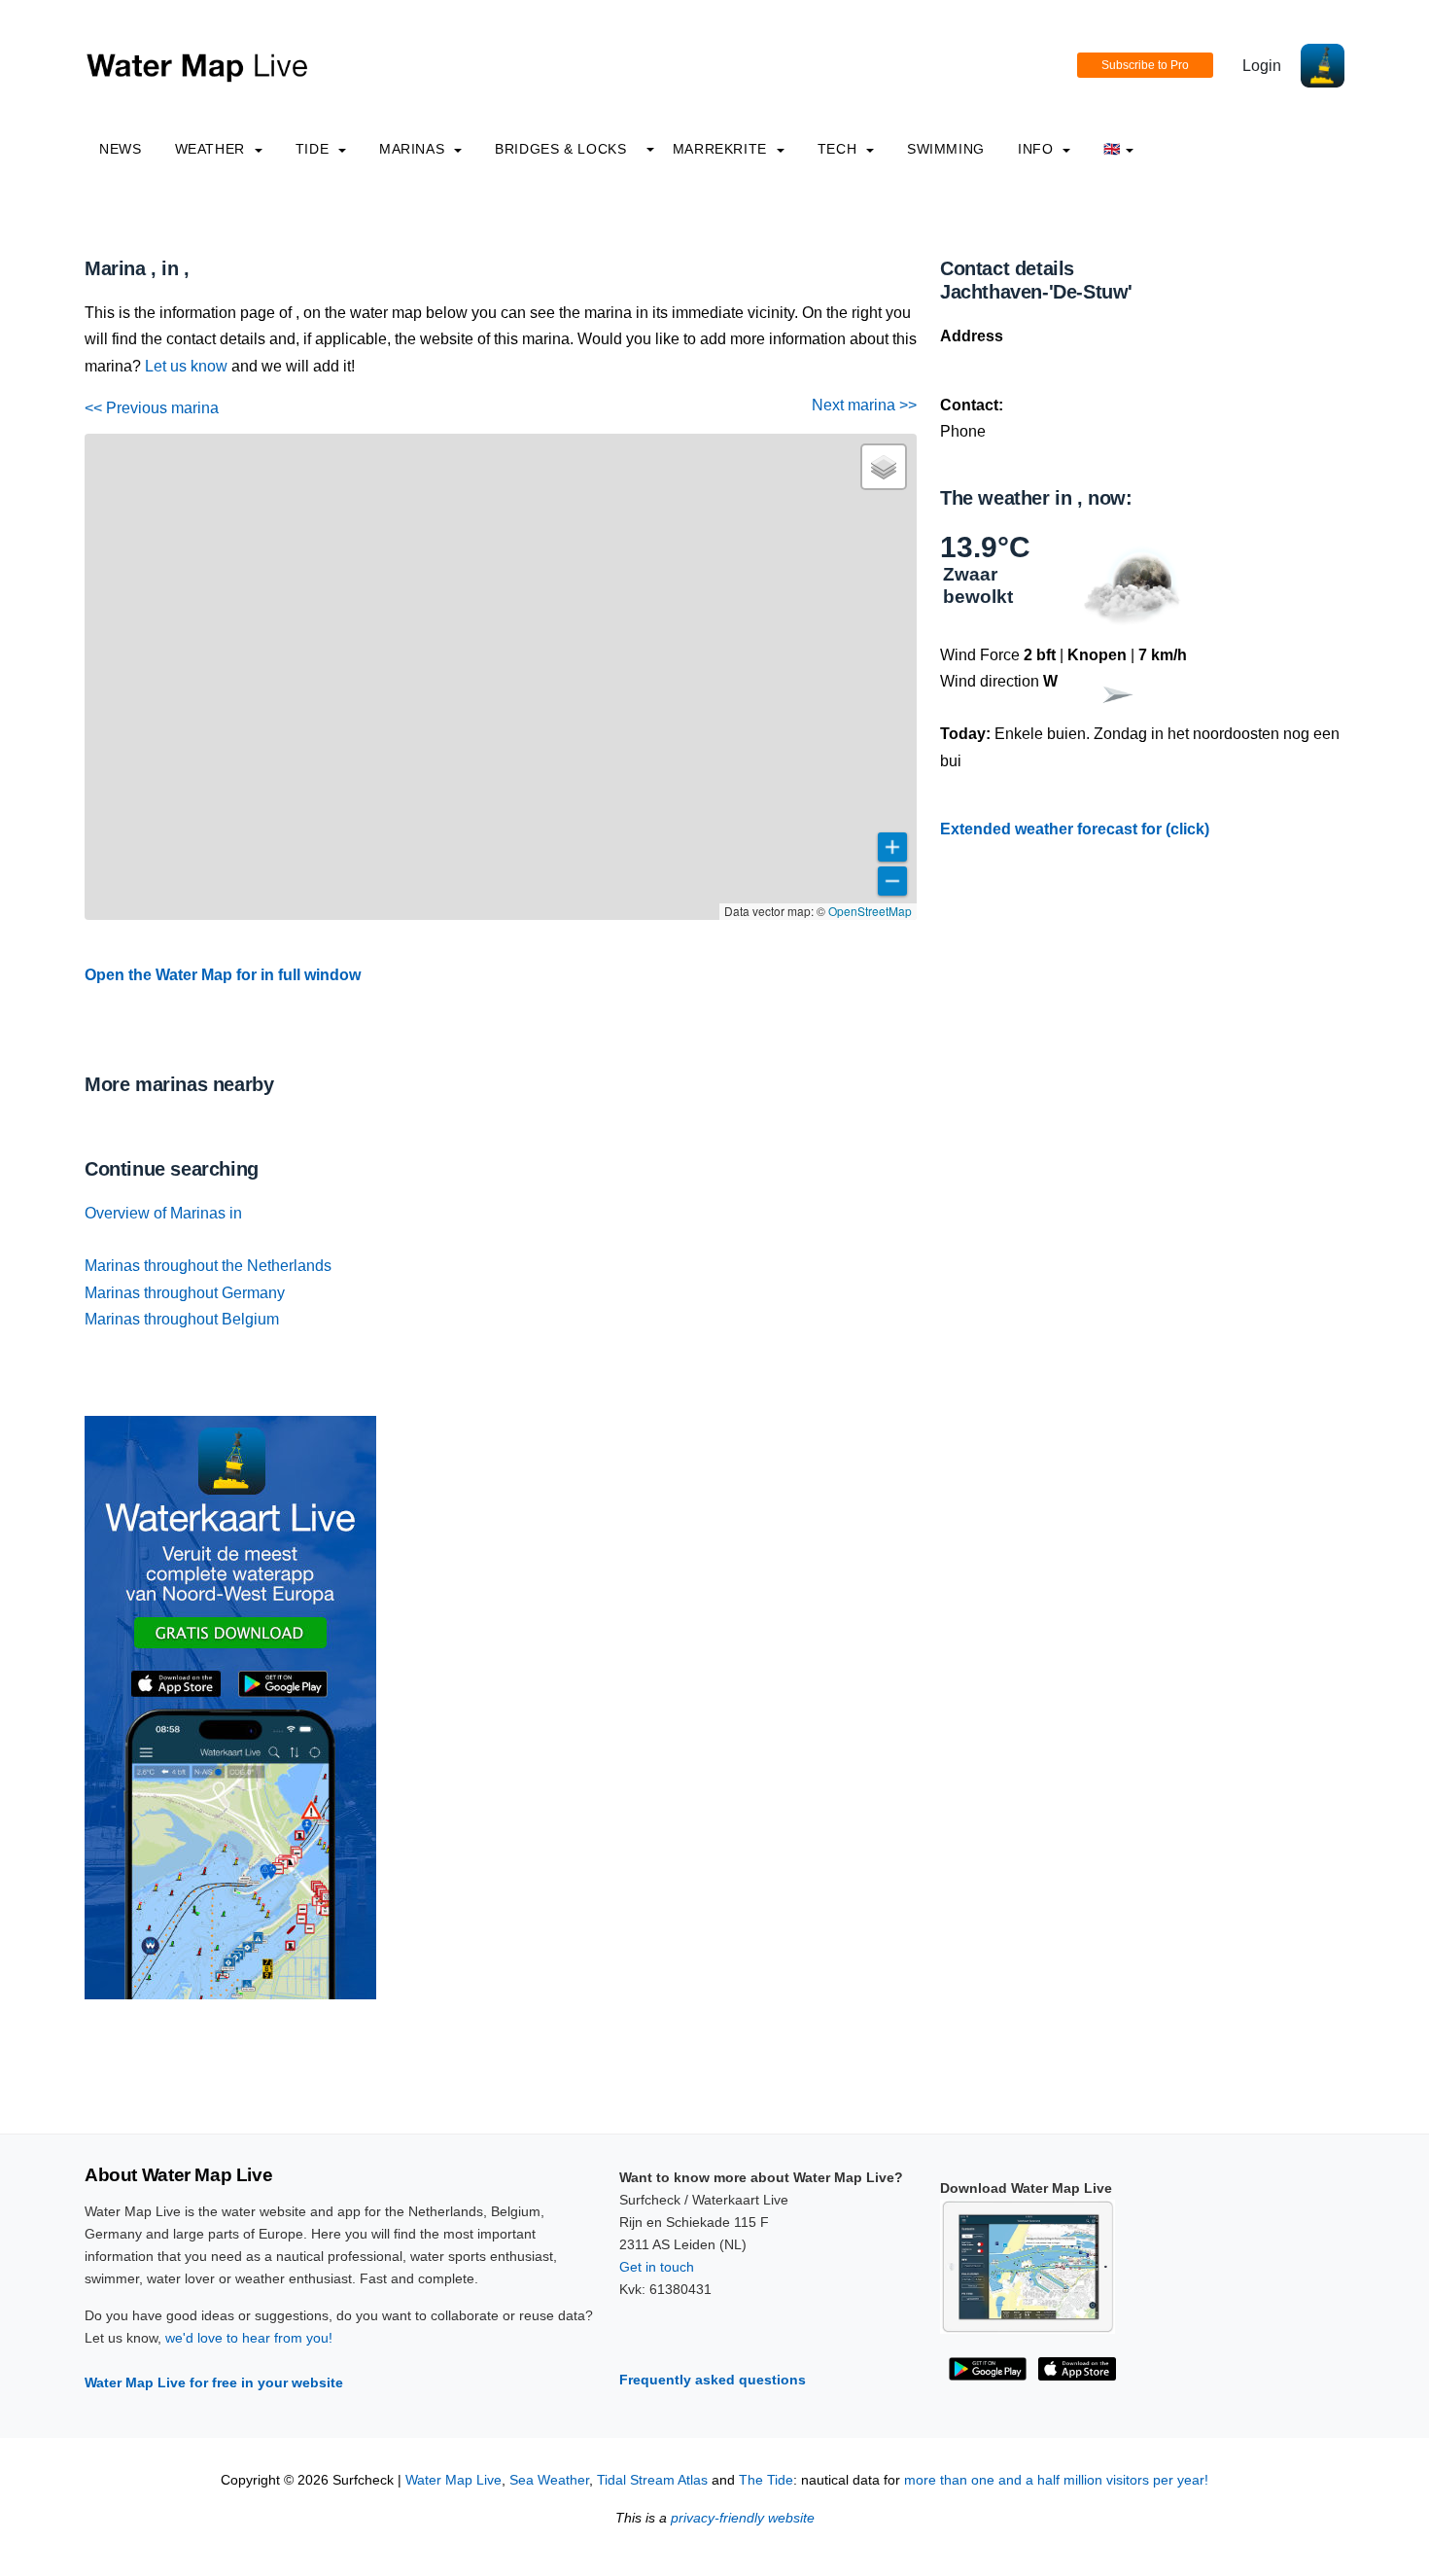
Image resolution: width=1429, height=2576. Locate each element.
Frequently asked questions (713, 2380)
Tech (839, 149)
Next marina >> (864, 405)
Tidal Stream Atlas (652, 2480)
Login (1262, 66)
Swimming (946, 149)
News (121, 149)
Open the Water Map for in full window (223, 975)
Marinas (414, 149)
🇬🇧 (1112, 149)
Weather (212, 149)
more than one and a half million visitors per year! (1056, 2480)
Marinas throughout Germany (185, 1293)
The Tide (766, 2480)
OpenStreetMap (870, 911)
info (1038, 149)
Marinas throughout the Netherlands (208, 1266)
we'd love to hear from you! (249, 2338)
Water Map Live (453, 2480)
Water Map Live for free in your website (214, 2382)
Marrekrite (722, 149)
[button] (884, 467)
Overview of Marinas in (163, 1213)
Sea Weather (549, 2480)
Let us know (186, 366)
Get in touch (657, 2267)
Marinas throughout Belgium (182, 1319)
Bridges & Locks (561, 149)
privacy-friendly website (743, 2518)
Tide (314, 149)
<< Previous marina (152, 408)
